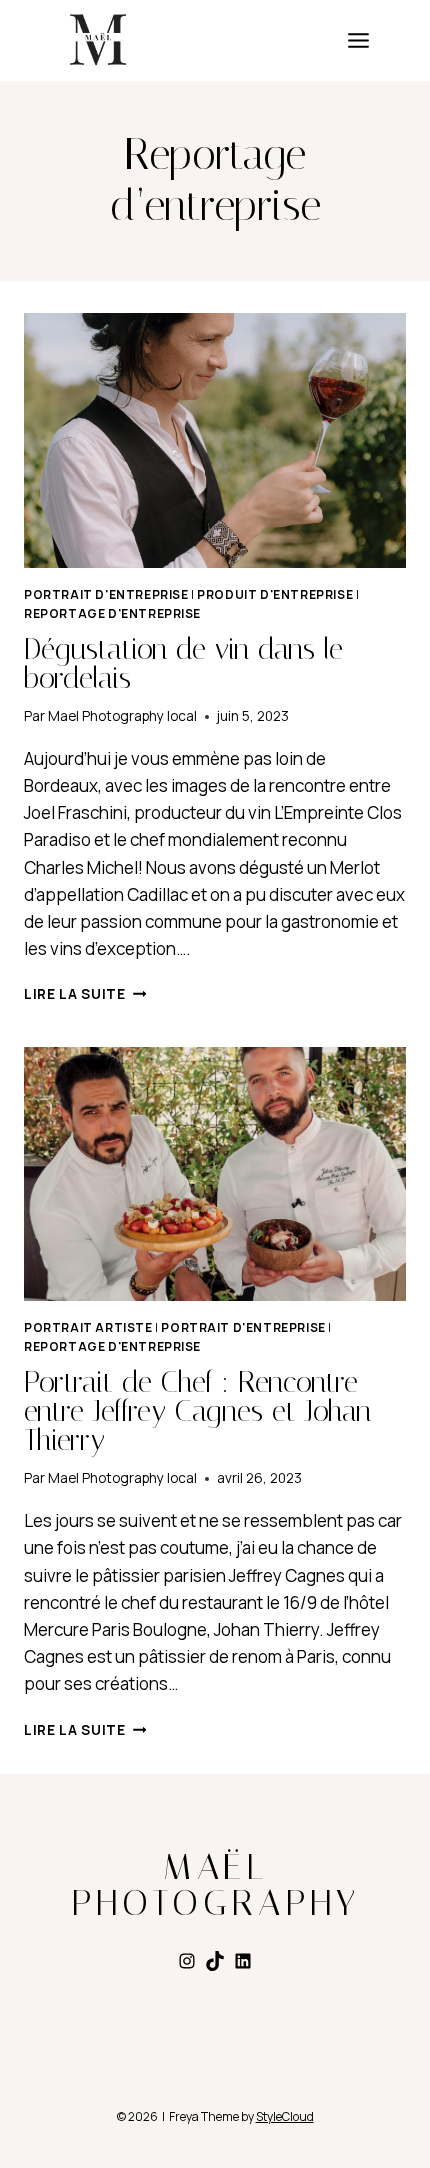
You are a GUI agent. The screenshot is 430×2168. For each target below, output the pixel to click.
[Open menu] (358, 41)
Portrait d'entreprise (106, 594)
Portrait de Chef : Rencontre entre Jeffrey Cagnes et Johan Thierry (197, 1411)
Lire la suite (85, 994)
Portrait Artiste (88, 1327)
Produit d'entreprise (275, 594)
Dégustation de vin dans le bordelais (183, 663)
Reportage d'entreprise (112, 613)
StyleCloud (285, 2116)
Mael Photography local (122, 716)
